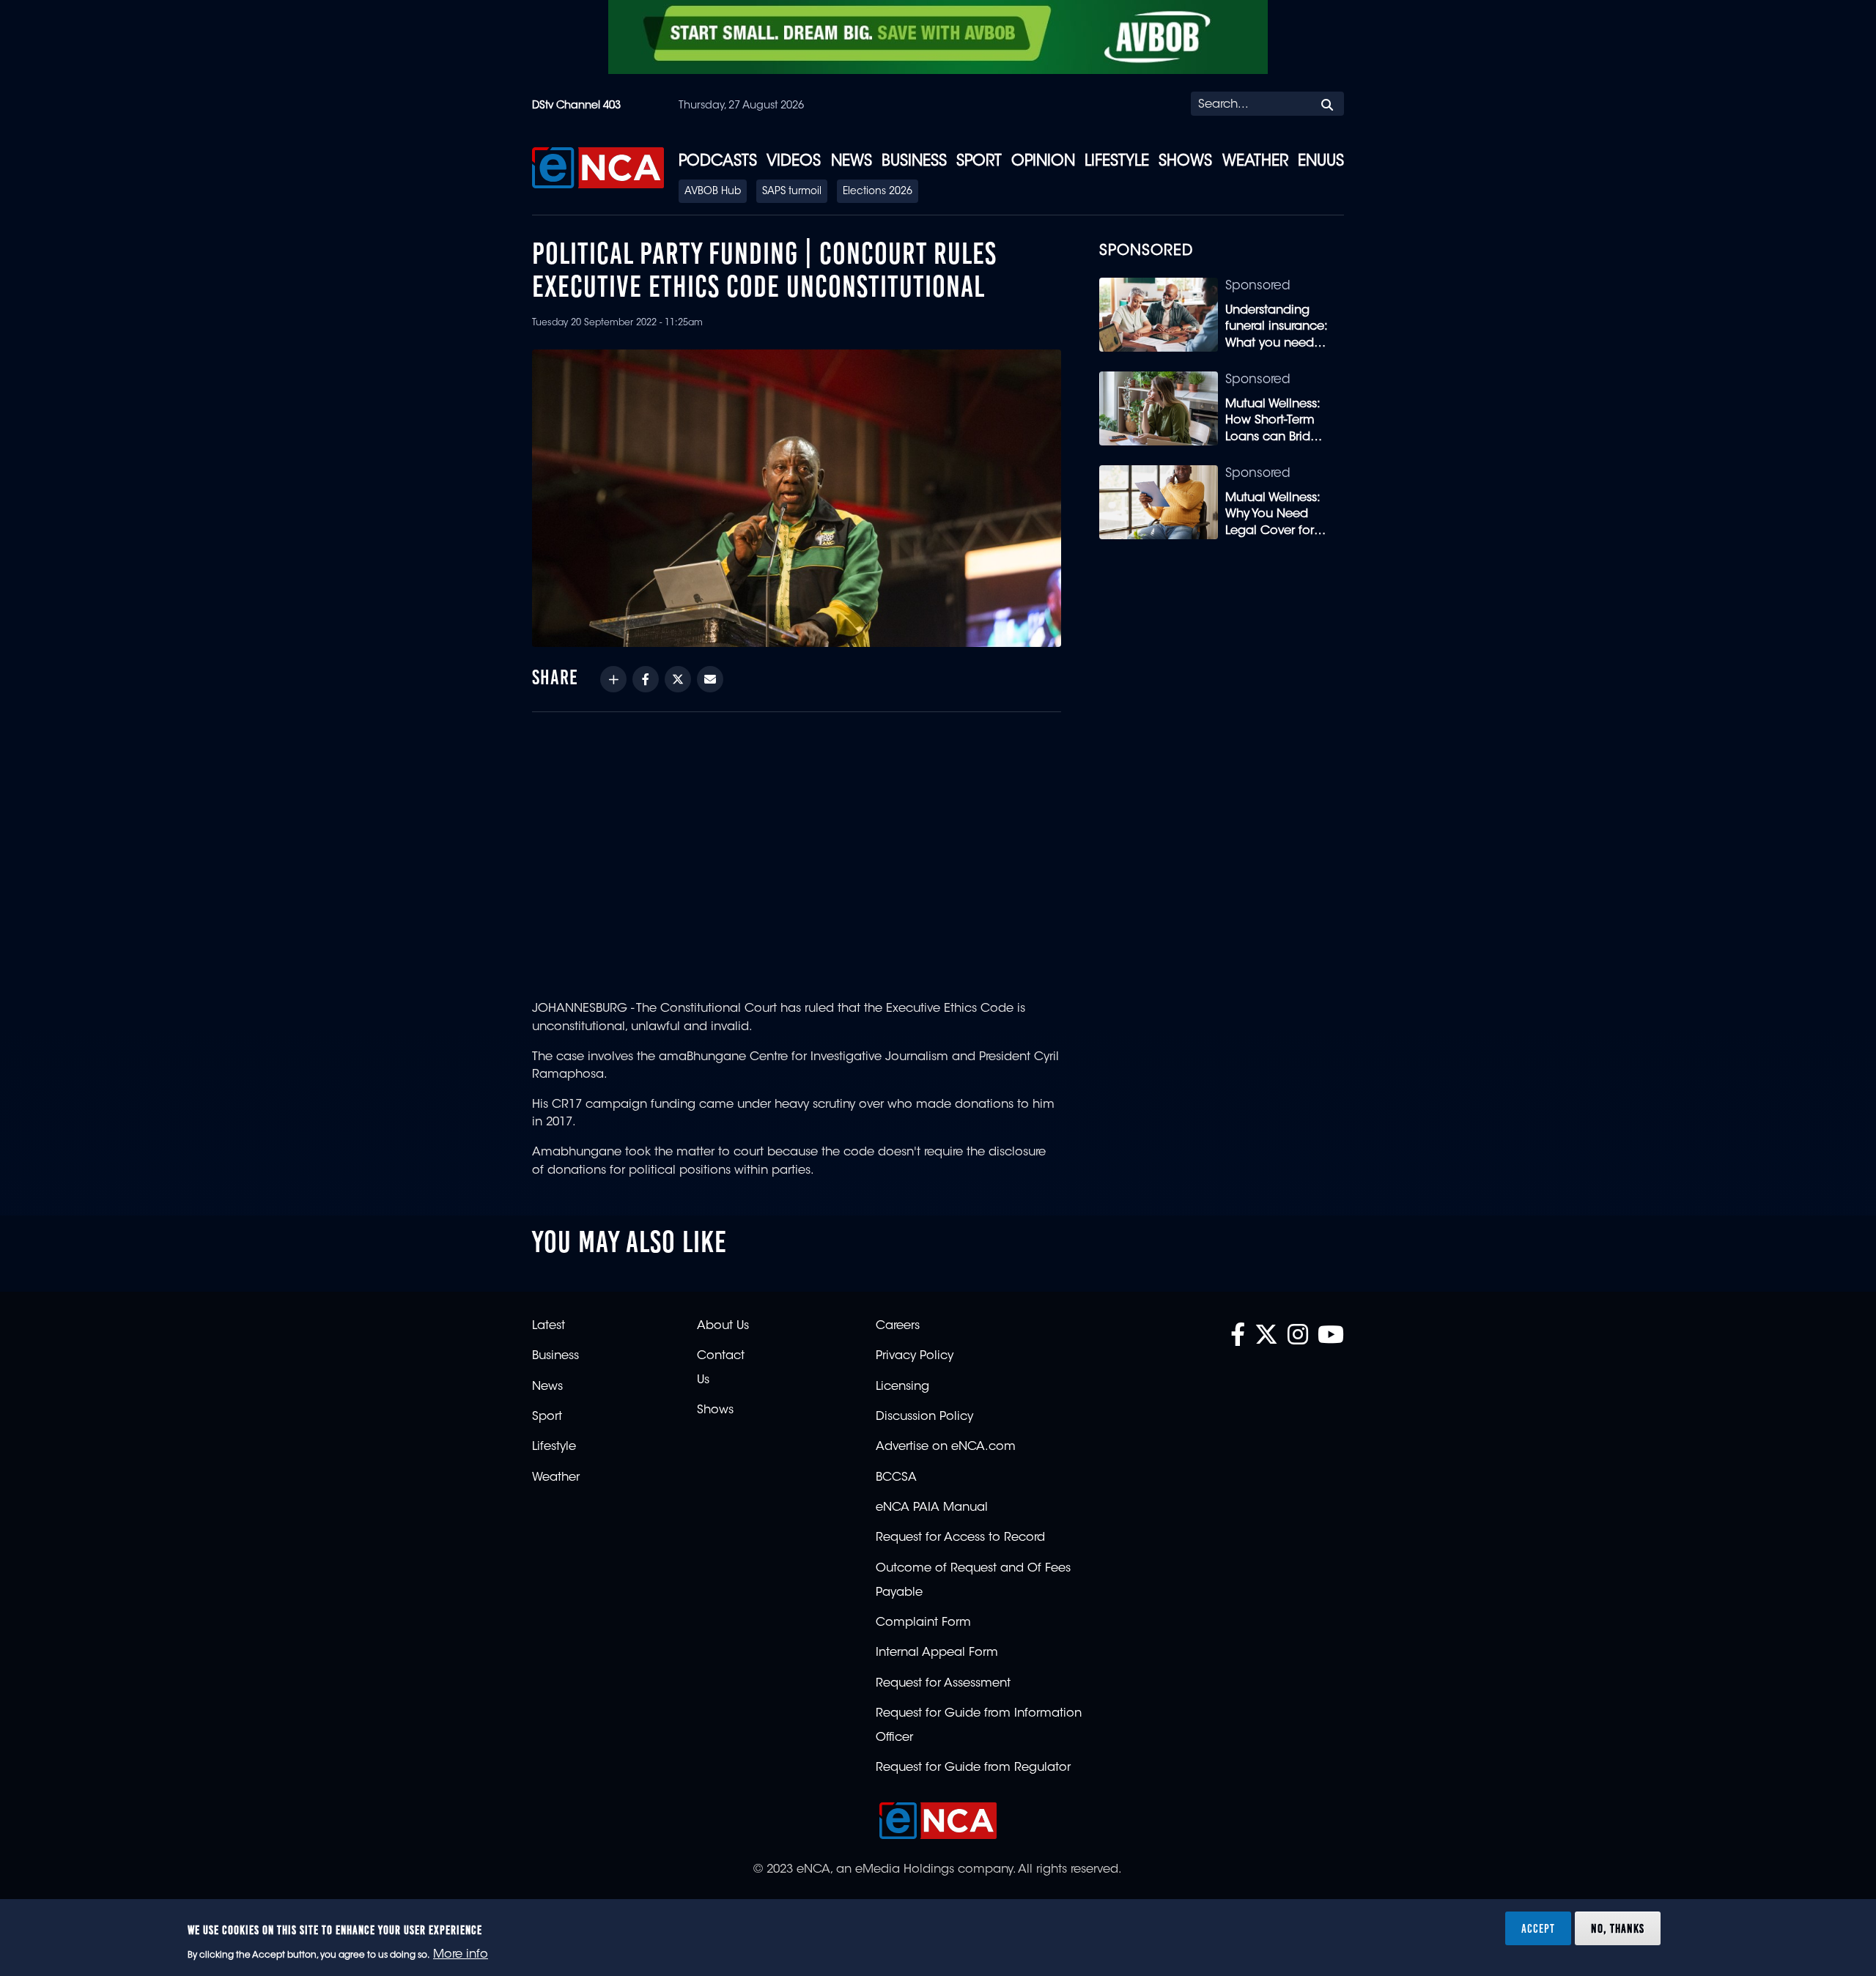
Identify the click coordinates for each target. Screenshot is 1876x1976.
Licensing (902, 1387)
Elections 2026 (878, 192)
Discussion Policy (924, 1417)
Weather (1255, 162)
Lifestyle (1117, 162)
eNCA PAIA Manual (932, 1508)
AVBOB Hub (713, 192)
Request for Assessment (943, 1684)
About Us (723, 1326)
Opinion (1043, 162)
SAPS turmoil (792, 192)
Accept (1538, 1928)
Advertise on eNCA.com (946, 1447)
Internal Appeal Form (937, 1653)
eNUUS (1321, 162)
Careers (898, 1326)
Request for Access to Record (960, 1538)
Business (914, 162)
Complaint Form (923, 1623)
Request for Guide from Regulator (973, 1768)
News (852, 162)
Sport (979, 162)
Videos (794, 162)
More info (461, 1955)
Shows (1185, 162)
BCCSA (896, 1478)
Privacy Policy (915, 1356)
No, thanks (1618, 1928)
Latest (549, 1326)
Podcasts (718, 162)
